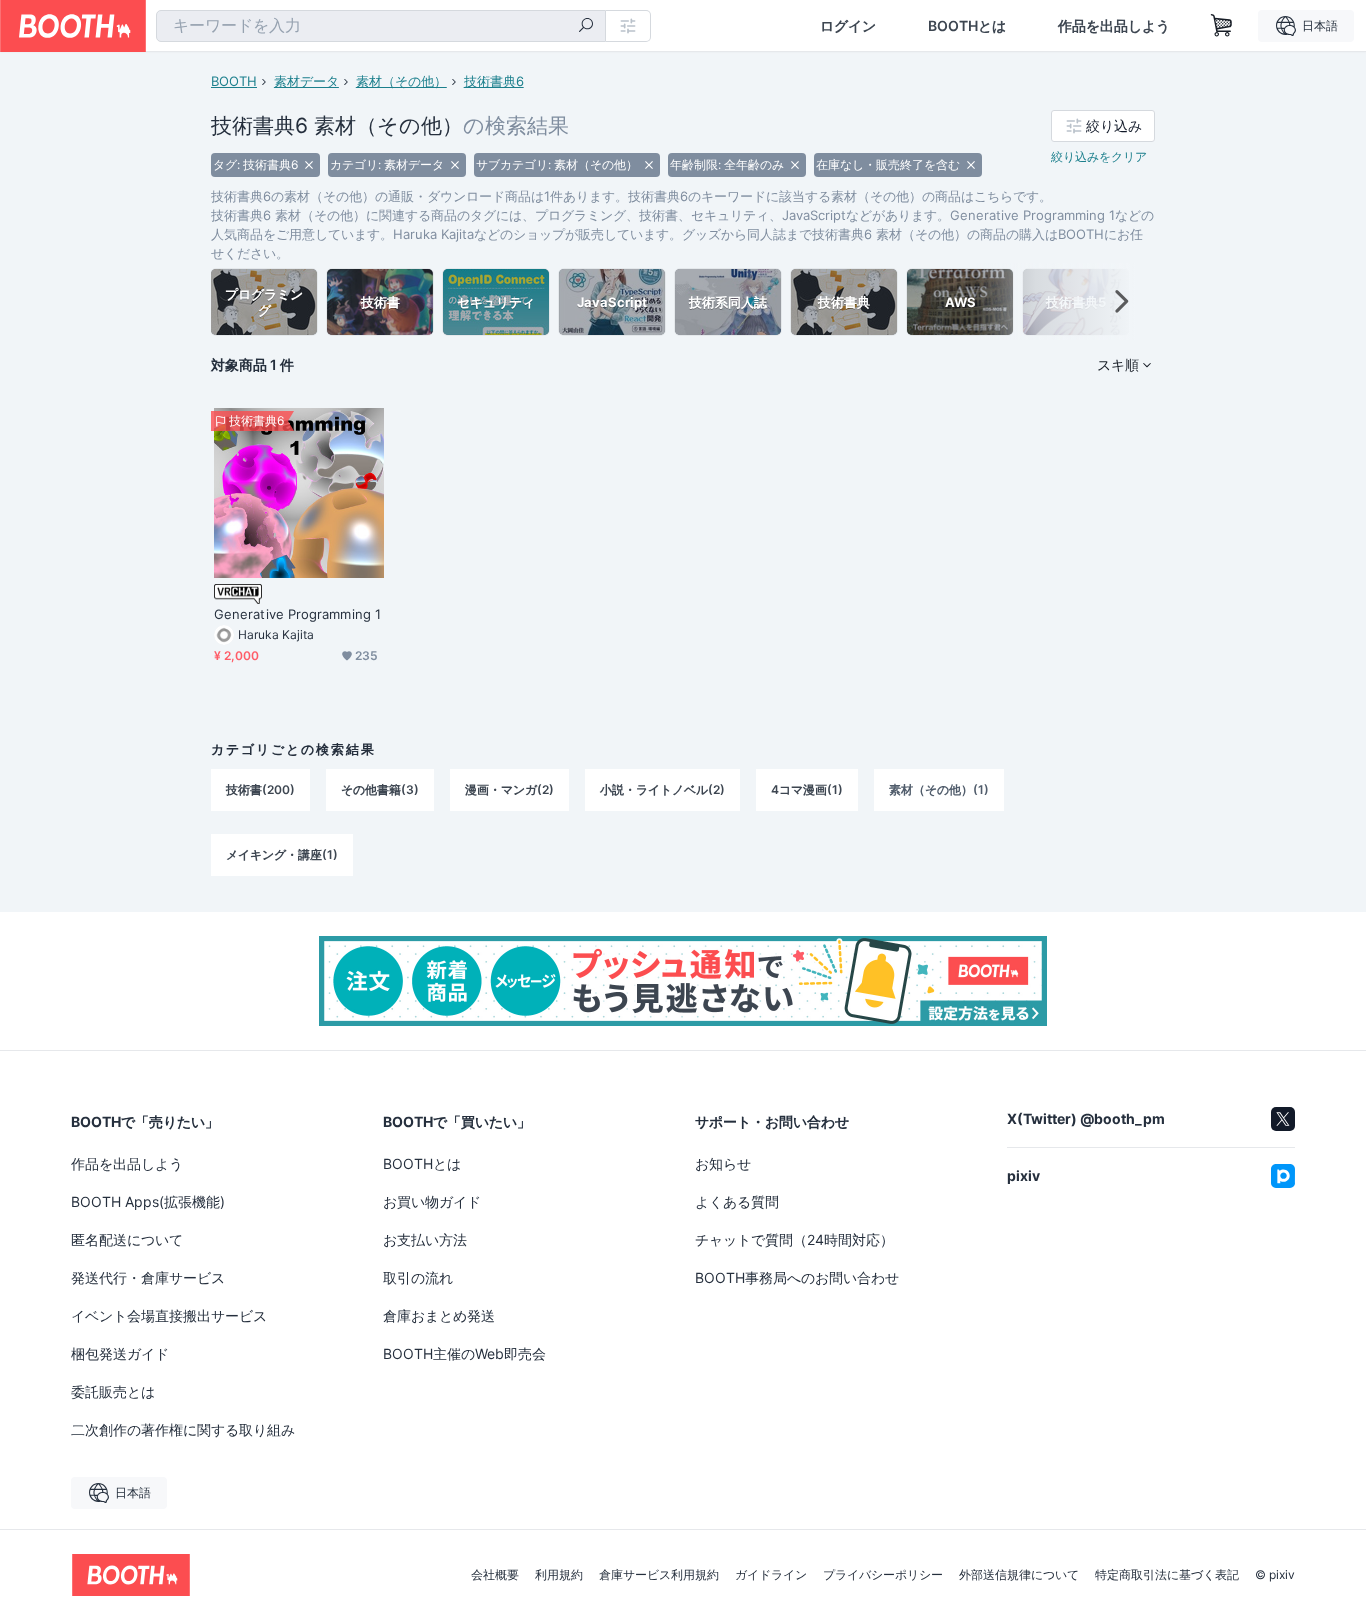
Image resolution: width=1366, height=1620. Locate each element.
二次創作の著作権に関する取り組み (183, 1429)
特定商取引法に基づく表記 (1167, 1575)
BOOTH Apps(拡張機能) (148, 1201)
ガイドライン (771, 1575)
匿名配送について (127, 1239)
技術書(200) (260, 789)
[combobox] (381, 26)
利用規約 (559, 1575)
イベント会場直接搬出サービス (169, 1315)
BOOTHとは (967, 26)
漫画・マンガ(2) (509, 789)
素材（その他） (401, 81)
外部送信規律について (1019, 1575)
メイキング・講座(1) (282, 854)
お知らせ (723, 1163)
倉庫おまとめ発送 (439, 1315)
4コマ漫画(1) (807, 789)
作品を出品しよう (1114, 26)
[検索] (586, 27)
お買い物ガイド (432, 1201)
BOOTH (234, 81)
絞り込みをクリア (1099, 156)
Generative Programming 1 (297, 614)
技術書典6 (494, 81)
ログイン (848, 26)
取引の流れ (418, 1277)
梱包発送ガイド (120, 1353)
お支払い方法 (425, 1239)
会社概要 (495, 1575)
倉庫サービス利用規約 (659, 1575)
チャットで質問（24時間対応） (794, 1239)
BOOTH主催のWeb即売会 (464, 1353)
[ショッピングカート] (1222, 26)
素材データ (306, 81)
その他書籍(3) (380, 789)
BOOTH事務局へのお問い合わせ (797, 1277)
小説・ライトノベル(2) (662, 789)
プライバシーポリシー (883, 1575)
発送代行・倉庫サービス (148, 1277)
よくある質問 (737, 1201)
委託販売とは (113, 1391)
